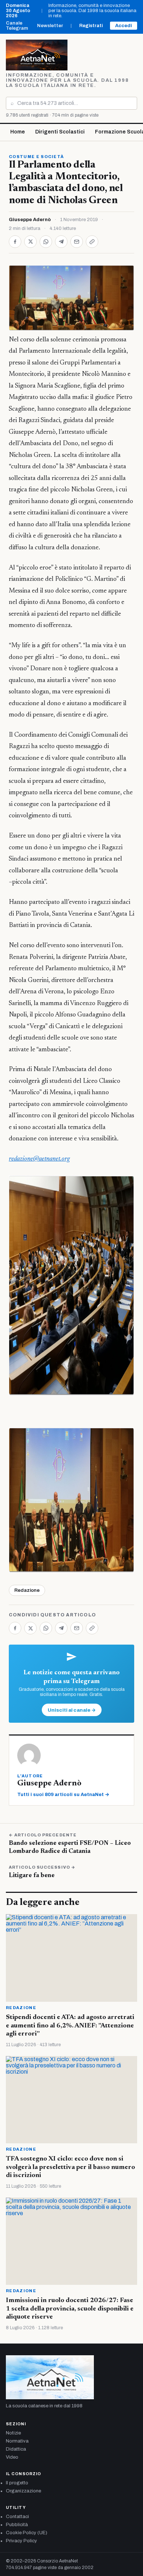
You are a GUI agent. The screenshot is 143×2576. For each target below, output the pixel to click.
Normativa (17, 2441)
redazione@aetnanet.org (39, 1159)
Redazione (27, 1590)
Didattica (16, 2449)
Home (18, 132)
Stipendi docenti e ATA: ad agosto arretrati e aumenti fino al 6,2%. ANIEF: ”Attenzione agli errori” (70, 2026)
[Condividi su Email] (77, 242)
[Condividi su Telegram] (61, 242)
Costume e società (36, 157)
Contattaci (17, 2517)
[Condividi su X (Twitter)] (30, 242)
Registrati (91, 26)
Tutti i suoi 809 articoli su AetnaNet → (63, 1795)
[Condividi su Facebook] (15, 242)
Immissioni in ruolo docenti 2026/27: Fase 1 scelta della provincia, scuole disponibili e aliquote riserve (70, 2309)
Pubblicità (17, 2525)
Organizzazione (23, 2491)
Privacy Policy (21, 2541)
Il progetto (17, 2483)
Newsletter (50, 26)
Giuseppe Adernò (30, 220)
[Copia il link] (92, 242)
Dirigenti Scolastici (60, 132)
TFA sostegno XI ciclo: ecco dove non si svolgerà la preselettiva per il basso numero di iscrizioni (70, 2167)
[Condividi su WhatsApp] (46, 242)
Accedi (124, 26)
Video (12, 2457)
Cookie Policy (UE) (27, 2533)
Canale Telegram (17, 26)
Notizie (13, 2433)
